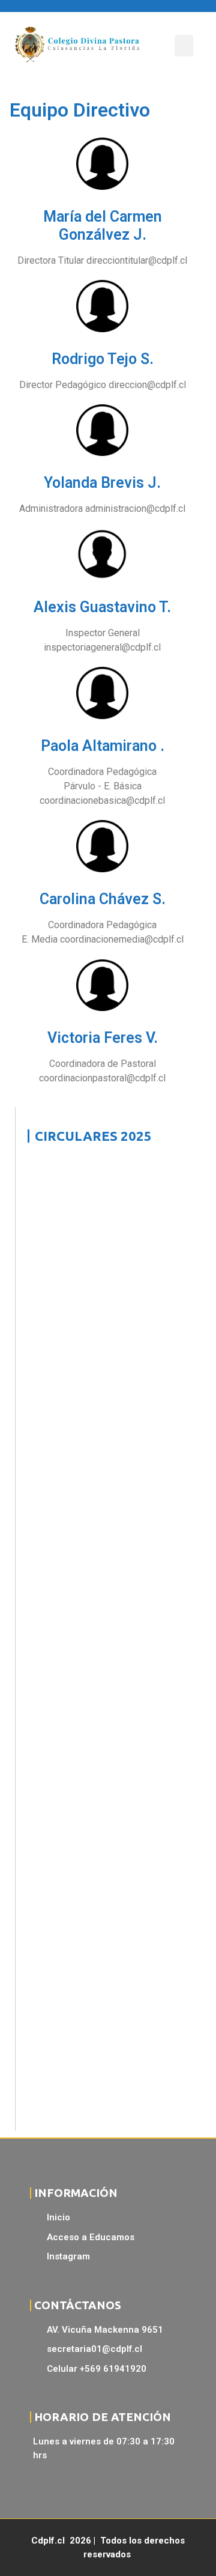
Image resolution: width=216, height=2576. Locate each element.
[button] (184, 46)
